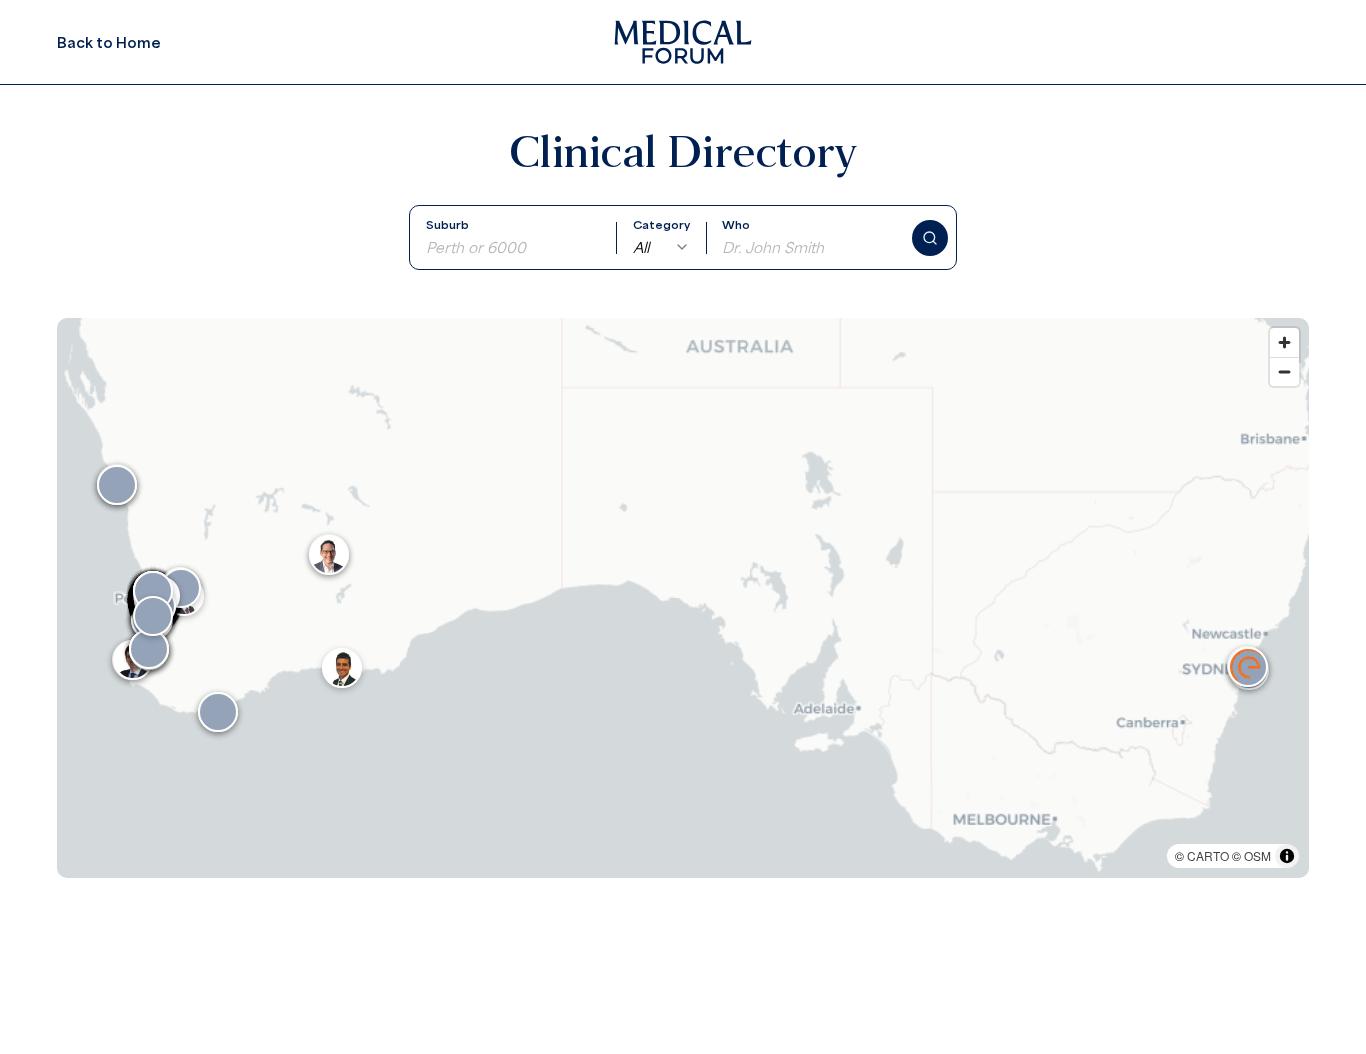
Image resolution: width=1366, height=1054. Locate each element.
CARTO (1208, 855)
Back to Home (109, 42)
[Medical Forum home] (683, 42)
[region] (683, 598)
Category (661, 224)
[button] (1248, 667)
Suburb (447, 224)
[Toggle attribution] (1287, 856)
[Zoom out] (1284, 371)
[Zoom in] (1284, 342)
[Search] (930, 238)
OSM (1257, 855)
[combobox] (661, 247)
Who (736, 224)
